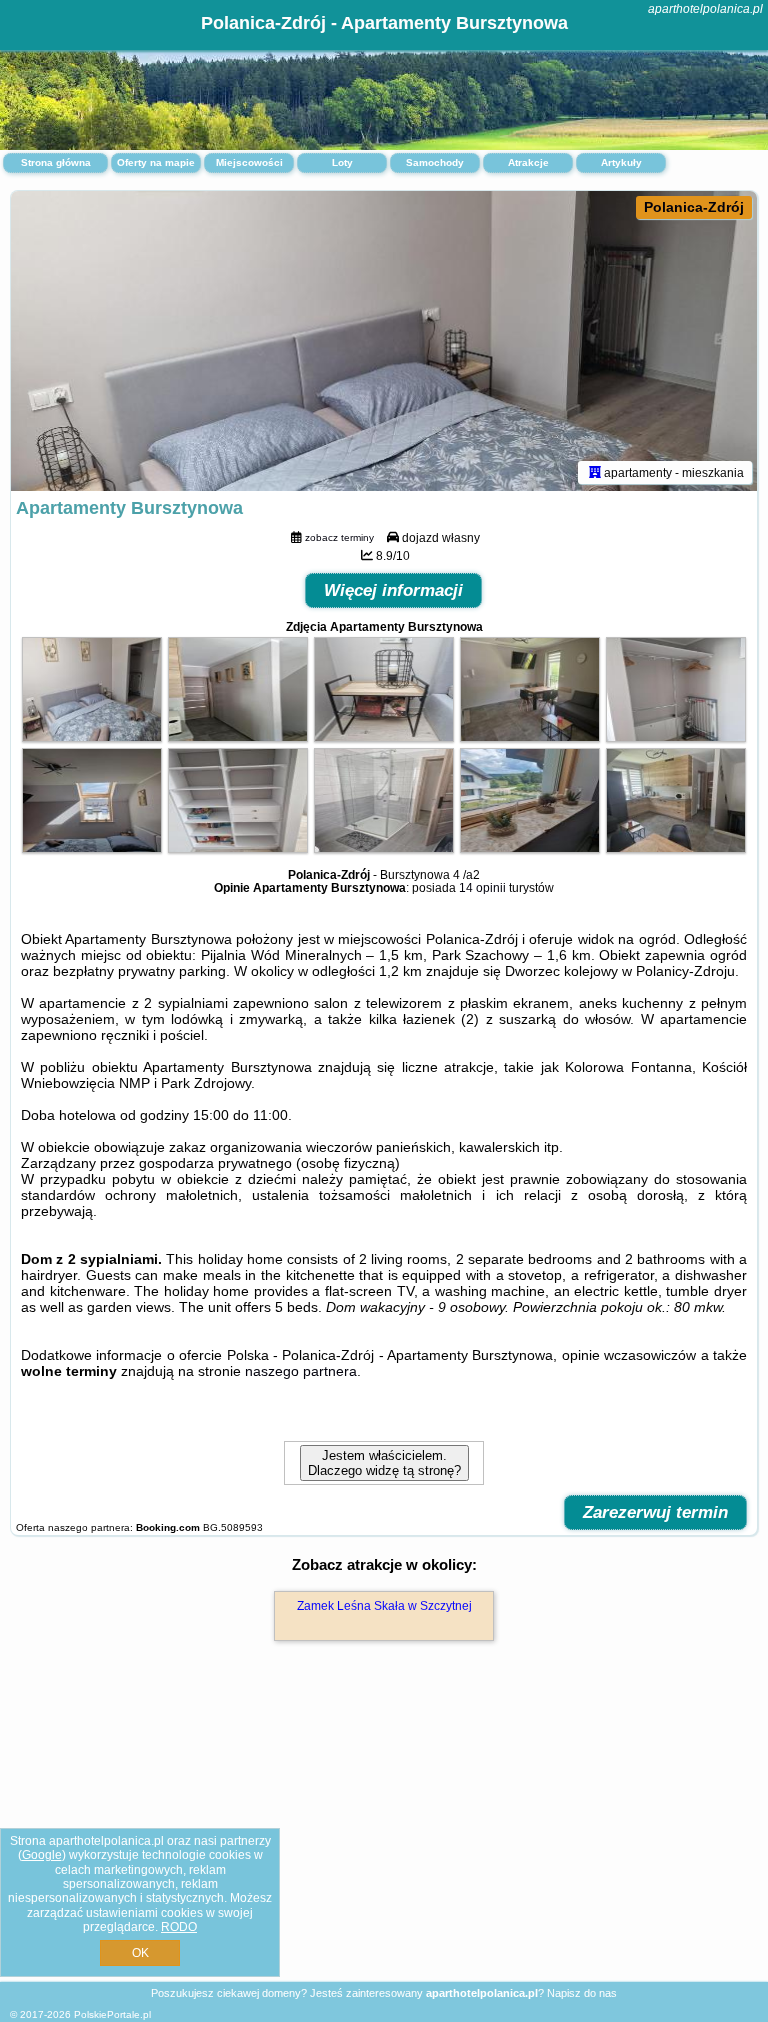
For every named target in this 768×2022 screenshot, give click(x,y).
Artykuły (621, 162)
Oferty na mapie (156, 162)
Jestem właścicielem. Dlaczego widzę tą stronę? (384, 1463)
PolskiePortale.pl (112, 2014)
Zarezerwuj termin (655, 1512)
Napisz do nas (582, 1993)
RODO (179, 1927)
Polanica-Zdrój (694, 207)
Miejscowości (249, 162)
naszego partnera (301, 1371)
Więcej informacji (393, 590)
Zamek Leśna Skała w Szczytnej (384, 1606)
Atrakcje (528, 162)
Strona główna (56, 162)
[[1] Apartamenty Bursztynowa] (384, 341)
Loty (342, 162)
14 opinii (482, 888)
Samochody (435, 162)
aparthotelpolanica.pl (705, 9)
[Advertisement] (384, 1832)
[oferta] (595, 472)
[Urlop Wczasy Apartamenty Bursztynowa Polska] (92, 737)
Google (42, 1855)
